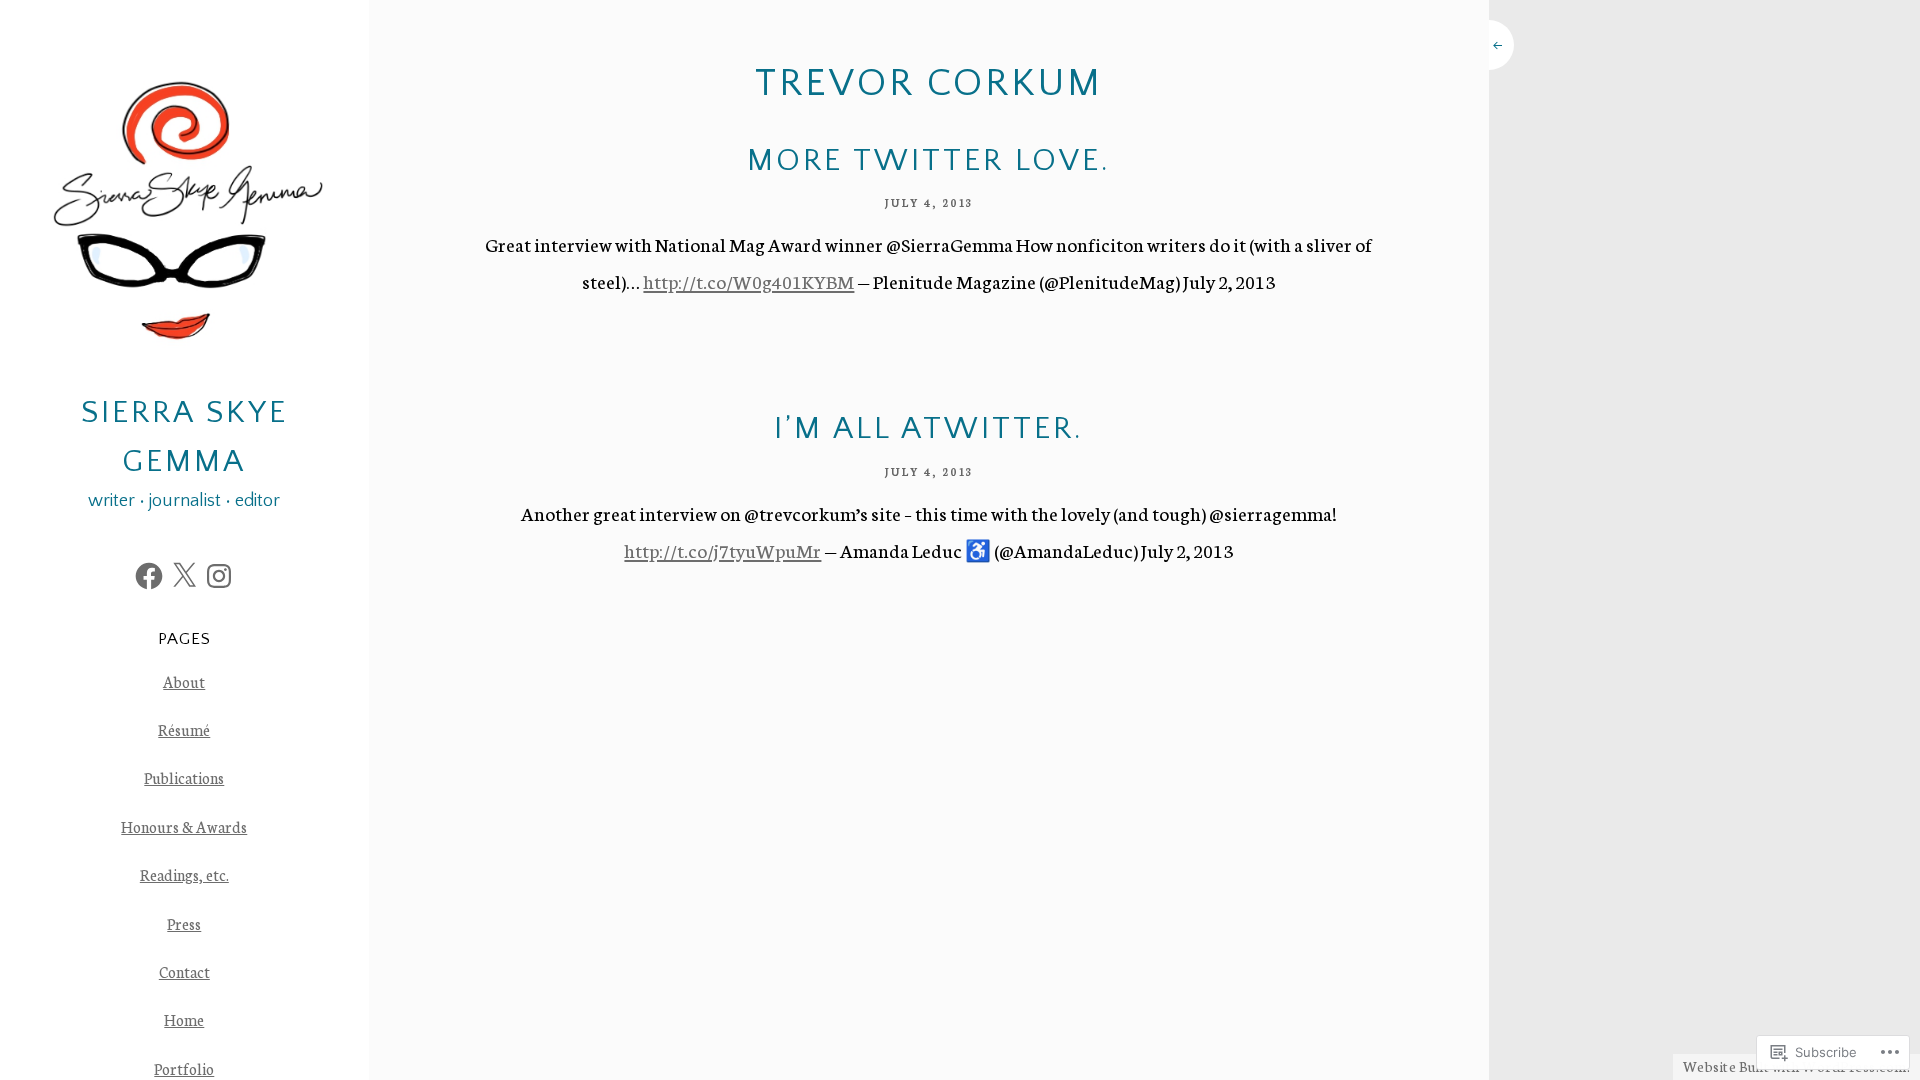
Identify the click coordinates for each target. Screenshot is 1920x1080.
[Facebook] (149, 576)
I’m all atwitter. (929, 429)
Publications (184, 777)
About (184, 681)
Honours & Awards (184, 826)
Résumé (184, 729)
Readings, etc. (184, 874)
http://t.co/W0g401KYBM (748, 281)
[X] (184, 576)
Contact (184, 971)
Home (184, 1019)
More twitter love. (929, 161)
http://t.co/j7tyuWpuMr (722, 550)
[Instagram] (219, 576)
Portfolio (184, 1068)
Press (184, 923)
